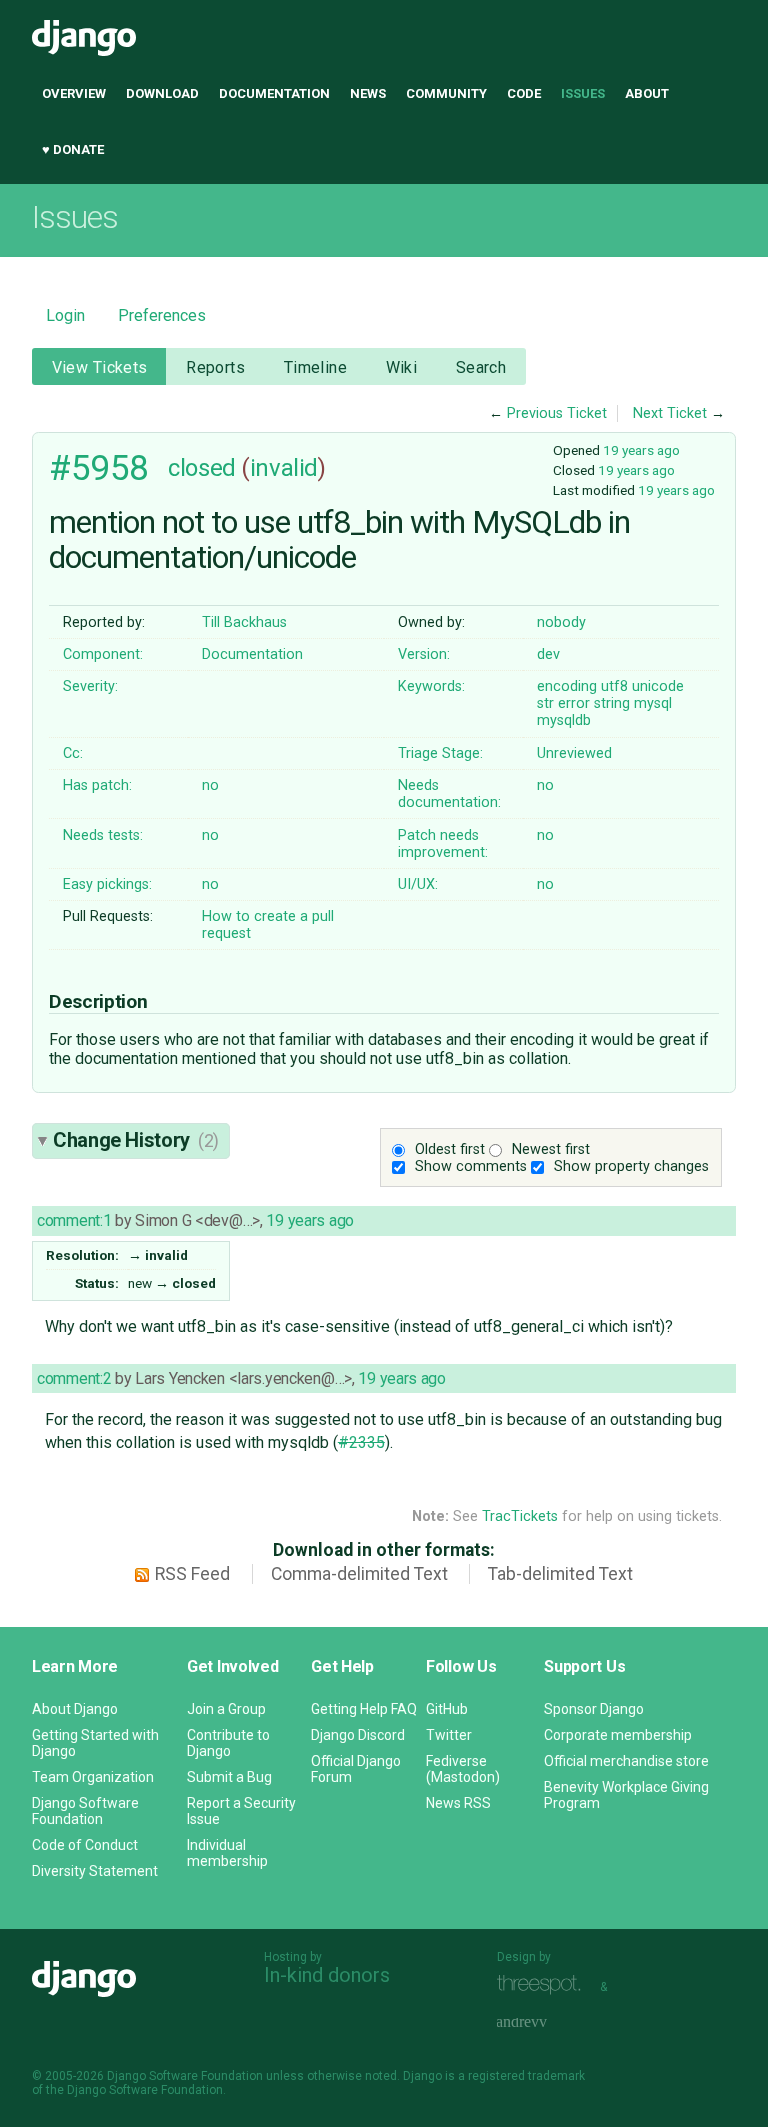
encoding (567, 686)
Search (481, 367)
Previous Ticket (557, 413)
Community (446, 93)
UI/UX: (418, 884)
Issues (583, 93)
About (647, 93)
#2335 (361, 1442)
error (574, 703)
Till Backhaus (244, 622)
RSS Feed (192, 1574)
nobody (561, 622)
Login (65, 315)
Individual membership (227, 1853)
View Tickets (100, 367)
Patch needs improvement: (443, 844)
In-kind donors (327, 1975)
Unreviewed (574, 753)
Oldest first (450, 1149)
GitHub (447, 1709)
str (545, 703)
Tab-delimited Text (560, 1574)
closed (201, 468)
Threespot (544, 1984)
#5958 (99, 468)
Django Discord (358, 1735)
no (210, 785)
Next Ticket (670, 413)
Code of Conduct (85, 1845)
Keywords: (431, 686)
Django (84, 38)
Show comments (471, 1166)
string (612, 703)
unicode (658, 686)
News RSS (458, 1803)
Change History (136, 1140)
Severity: (90, 686)
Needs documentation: (449, 794)
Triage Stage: (440, 753)
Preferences (162, 315)
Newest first (551, 1149)
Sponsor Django (594, 1709)
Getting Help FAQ (364, 1709)
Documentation (274, 93)
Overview (74, 93)
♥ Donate (73, 149)
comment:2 (74, 1378)
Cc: (73, 753)
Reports (215, 367)
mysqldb (564, 720)
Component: (103, 654)
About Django (75, 1709)
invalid (284, 468)
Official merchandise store (626, 1761)
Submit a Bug (229, 1777)
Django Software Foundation (85, 1811)
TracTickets (520, 1516)
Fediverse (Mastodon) (463, 1769)
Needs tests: (103, 835)
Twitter (449, 1735)
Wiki (402, 367)
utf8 (614, 686)
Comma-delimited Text (359, 1574)
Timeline (315, 367)
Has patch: (97, 785)
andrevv (544, 2022)
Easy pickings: (107, 884)
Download (162, 93)
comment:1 (74, 1220)
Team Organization (93, 1777)
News (368, 93)
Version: (424, 654)
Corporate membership (618, 1735)
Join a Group (226, 1709)
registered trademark (526, 2076)
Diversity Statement (95, 1871)
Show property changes (631, 1166)
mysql (653, 703)
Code (524, 93)
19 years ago (641, 450)
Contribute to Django (228, 1743)
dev (548, 654)
